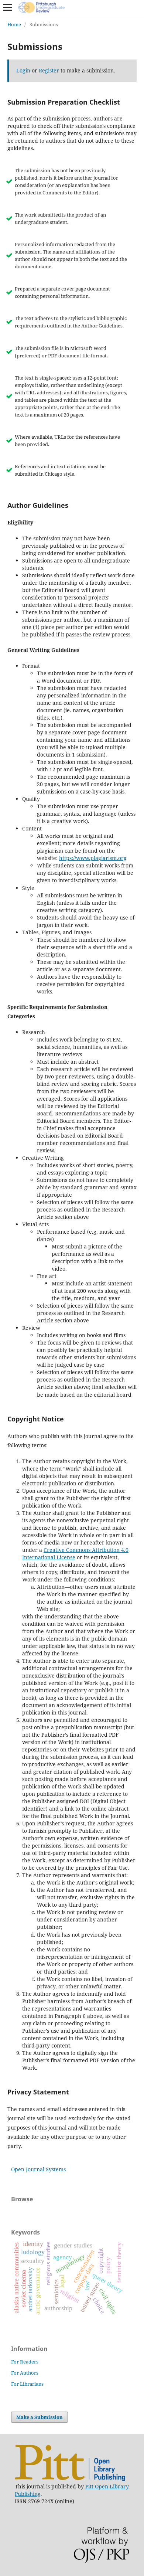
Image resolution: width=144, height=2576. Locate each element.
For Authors (25, 2373)
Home (14, 24)
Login (23, 70)
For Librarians (27, 2384)
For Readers (25, 2362)
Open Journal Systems (38, 2169)
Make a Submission (40, 2417)
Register (49, 70)
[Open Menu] (7, 7)
